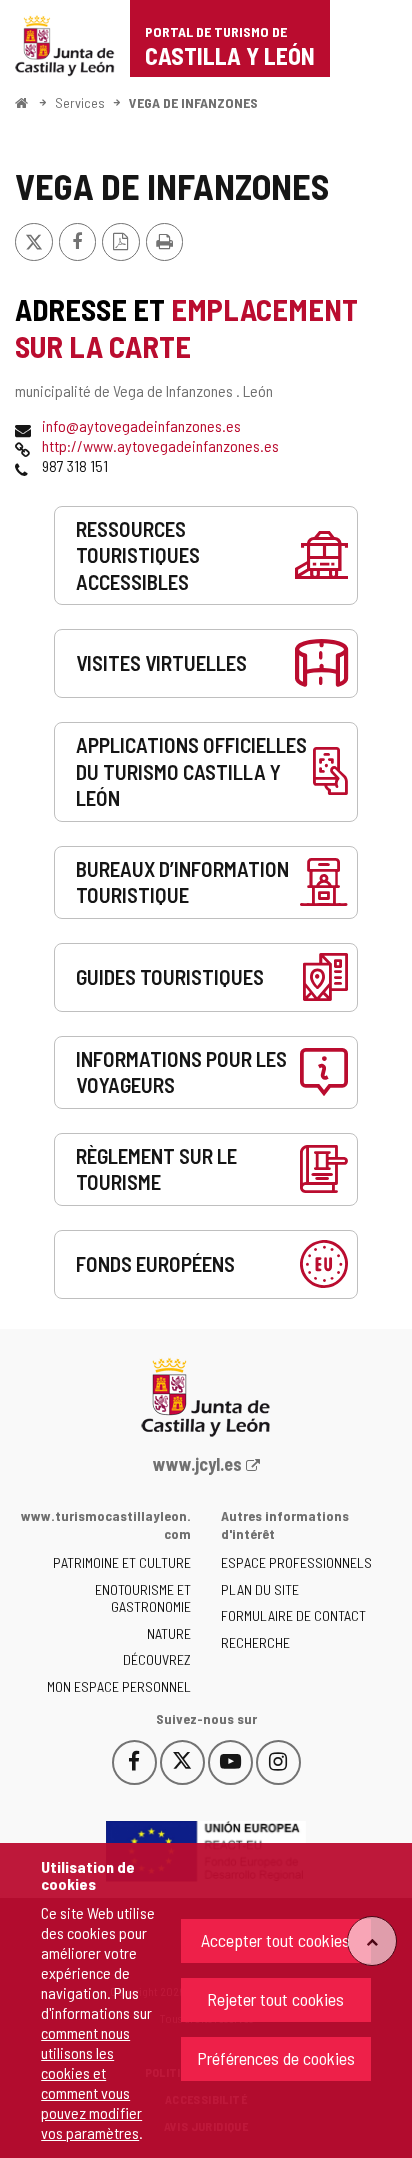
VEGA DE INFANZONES (193, 102)
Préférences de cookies (276, 2058)
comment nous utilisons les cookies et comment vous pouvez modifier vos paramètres (91, 2082)
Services (80, 102)
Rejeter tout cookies (275, 1999)
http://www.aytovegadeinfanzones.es (160, 445)
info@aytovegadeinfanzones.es (141, 425)
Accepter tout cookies (275, 1940)
